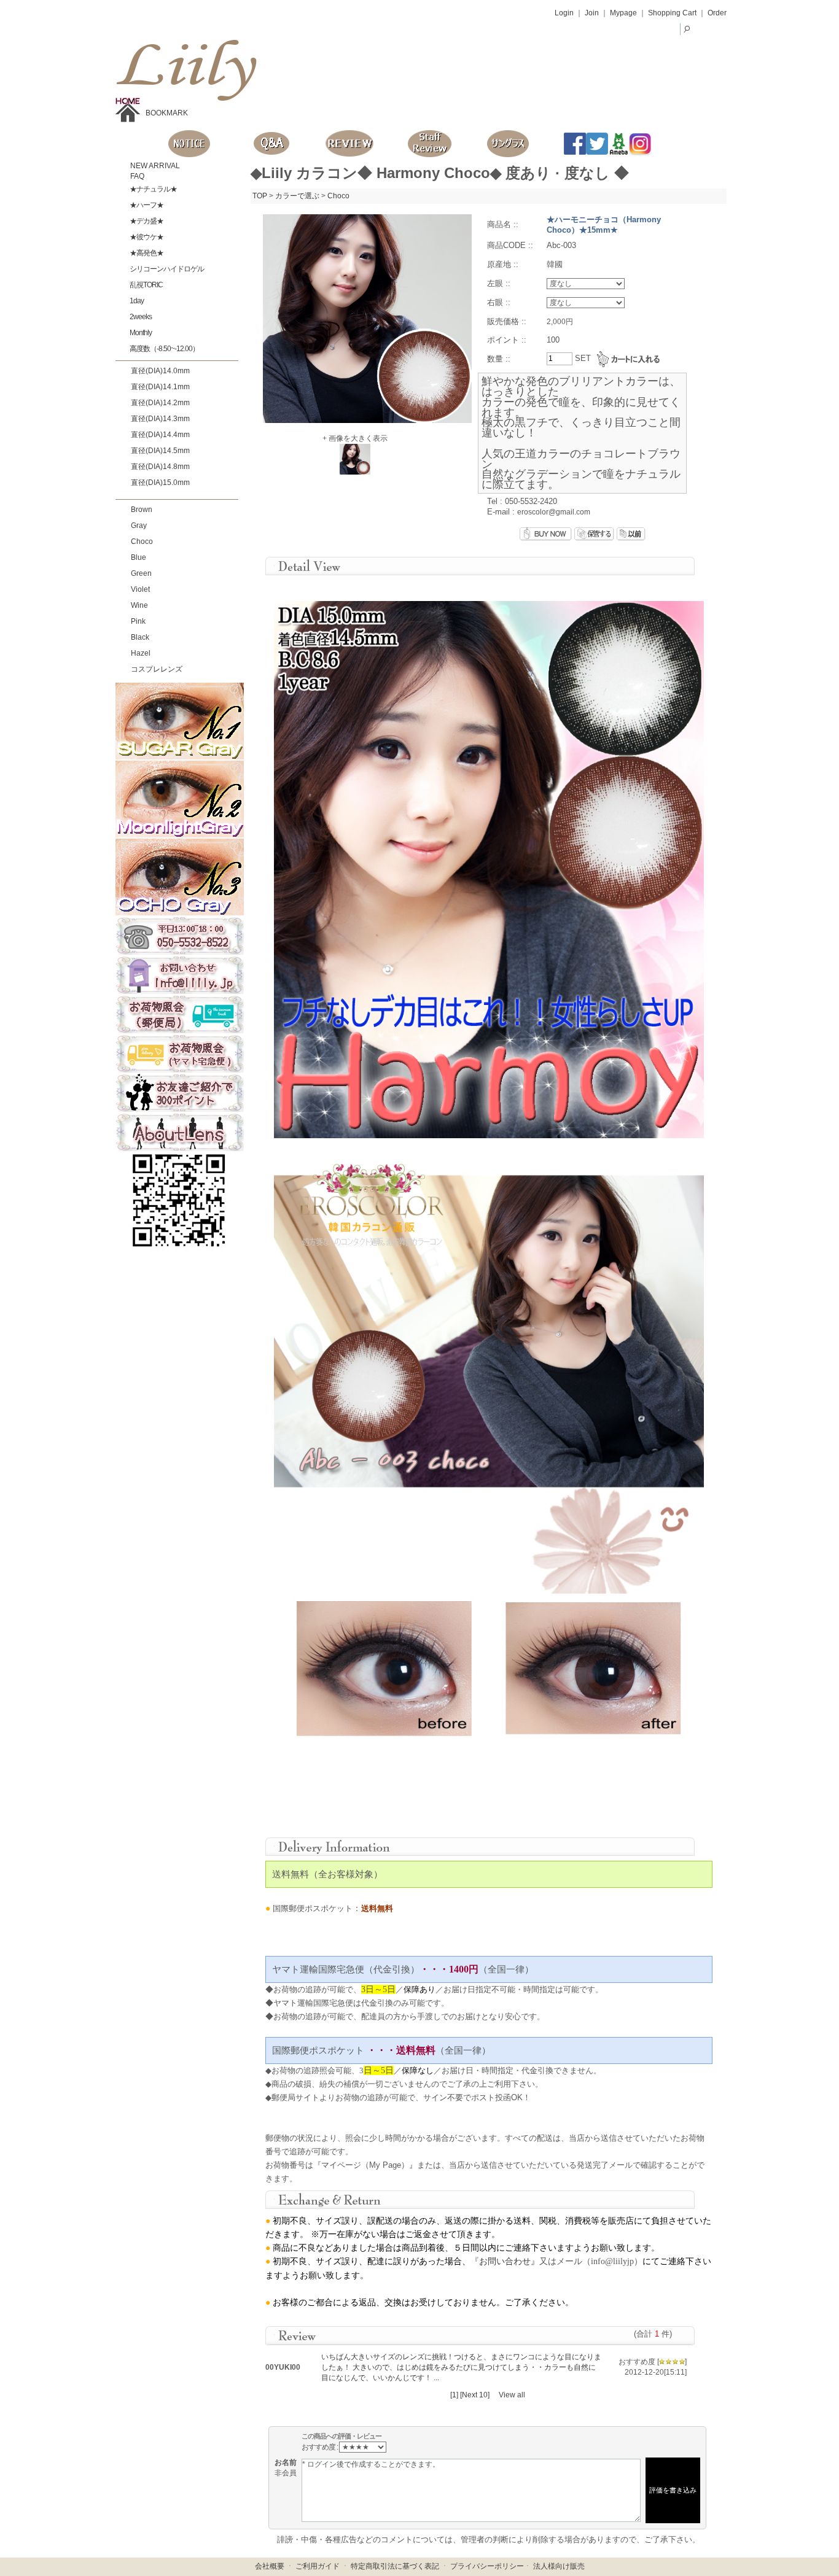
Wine (139, 605)
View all (512, 2395)
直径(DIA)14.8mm (160, 467)
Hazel (141, 653)
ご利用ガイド (318, 2566)
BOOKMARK (167, 113)
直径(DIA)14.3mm (160, 419)
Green (141, 573)
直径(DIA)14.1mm (160, 387)
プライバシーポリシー (487, 2566)
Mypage (623, 13)
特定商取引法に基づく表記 (395, 2566)
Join (592, 13)
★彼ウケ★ (146, 237)
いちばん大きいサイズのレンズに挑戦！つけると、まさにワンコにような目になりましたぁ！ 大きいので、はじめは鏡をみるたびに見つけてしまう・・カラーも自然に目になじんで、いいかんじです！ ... (461, 2367)
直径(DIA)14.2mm (160, 403)
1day (136, 301)
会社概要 (270, 2566)
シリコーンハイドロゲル (166, 269)
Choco (142, 541)
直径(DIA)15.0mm (160, 483)
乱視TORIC (146, 285)
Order (717, 13)
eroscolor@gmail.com (554, 512)
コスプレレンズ (157, 669)
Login (564, 13)
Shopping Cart (672, 13)
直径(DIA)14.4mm (160, 435)
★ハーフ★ (146, 205)
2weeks (140, 317)
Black (140, 637)
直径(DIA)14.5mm (160, 451)
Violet (140, 589)
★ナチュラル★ (153, 189)
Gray (139, 526)
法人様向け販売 (559, 2566)
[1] (454, 2395)
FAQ (136, 176)
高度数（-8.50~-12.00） (164, 349)
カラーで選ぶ (297, 196)
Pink (138, 621)
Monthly (140, 333)
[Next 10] (475, 2395)
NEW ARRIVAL (154, 166)
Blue (139, 557)
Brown (142, 510)
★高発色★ (146, 253)
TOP (260, 196)
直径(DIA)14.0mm (160, 371)
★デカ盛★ (146, 221)
